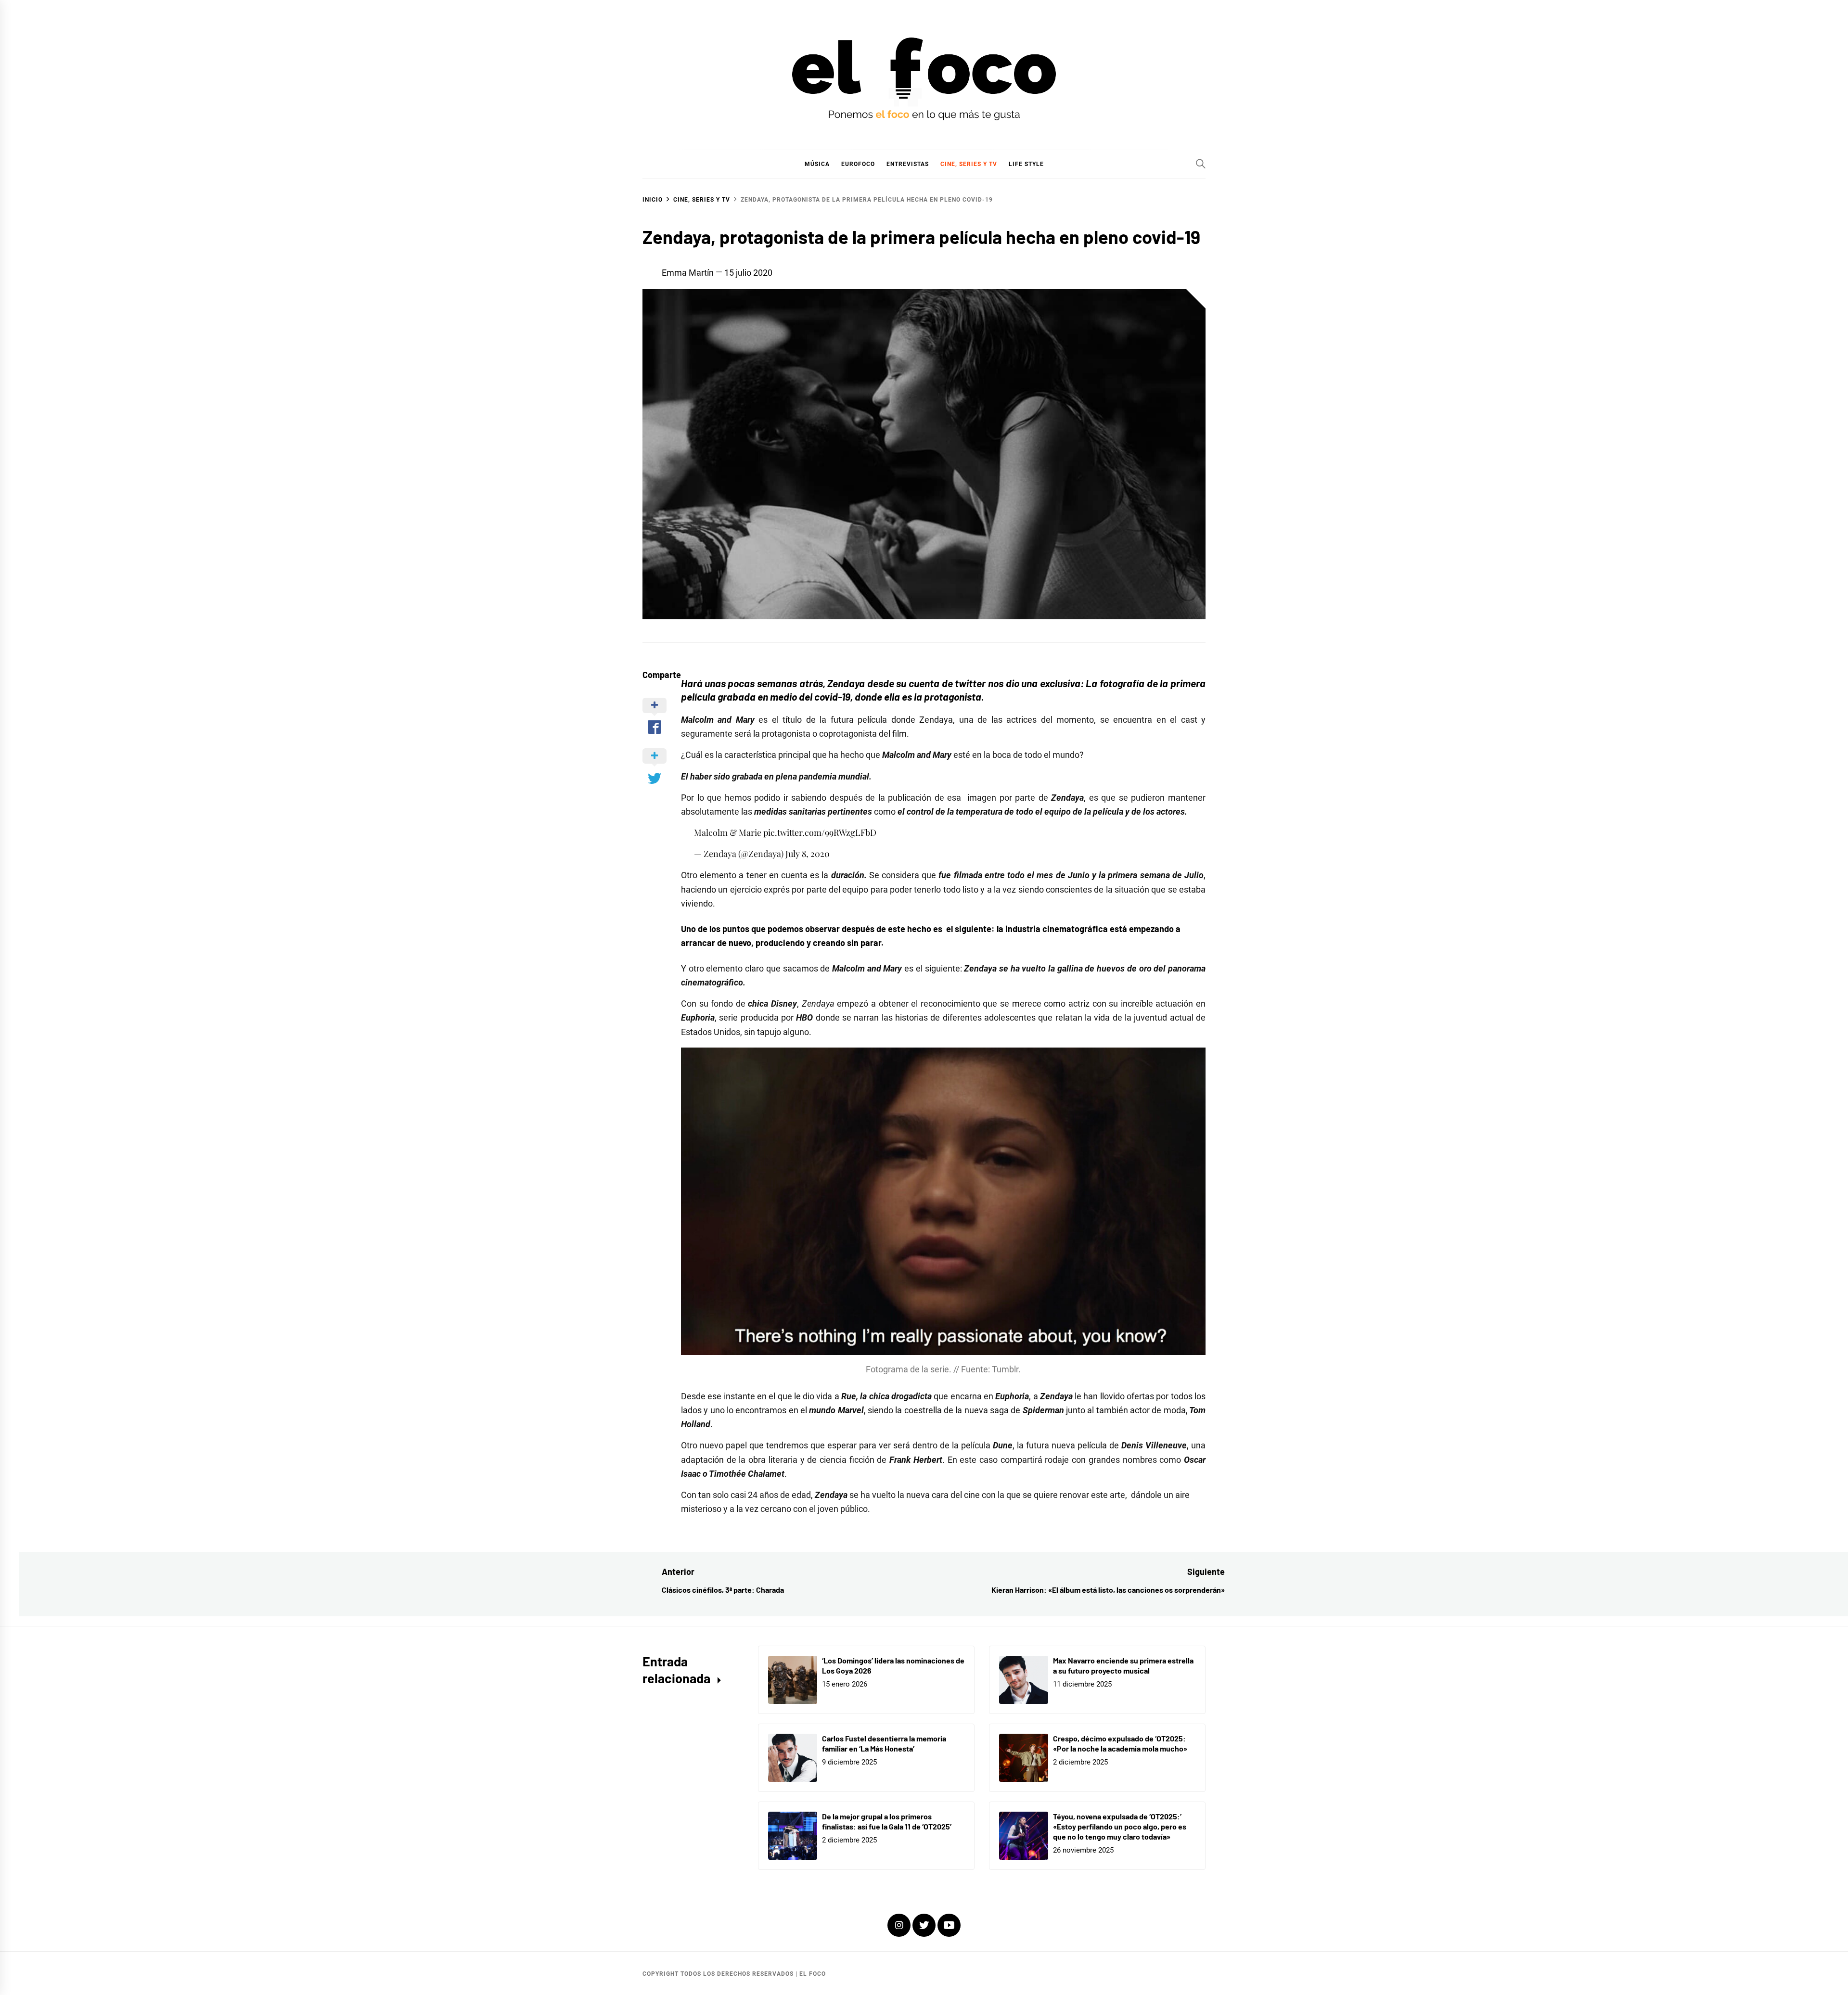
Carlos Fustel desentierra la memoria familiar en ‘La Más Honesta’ (884, 1743)
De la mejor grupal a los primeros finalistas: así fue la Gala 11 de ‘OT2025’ (887, 1821)
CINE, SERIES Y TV (969, 164)
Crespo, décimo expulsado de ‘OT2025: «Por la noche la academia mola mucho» (1120, 1743)
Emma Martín (688, 273)
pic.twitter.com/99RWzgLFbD (820, 832)
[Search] (1201, 164)
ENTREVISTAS (908, 164)
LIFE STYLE (1026, 164)
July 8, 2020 (808, 854)
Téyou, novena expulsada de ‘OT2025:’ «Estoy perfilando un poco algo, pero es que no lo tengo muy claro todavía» (1120, 1826)
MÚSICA (817, 164)
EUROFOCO (858, 164)
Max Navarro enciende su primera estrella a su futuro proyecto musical (1123, 1665)
